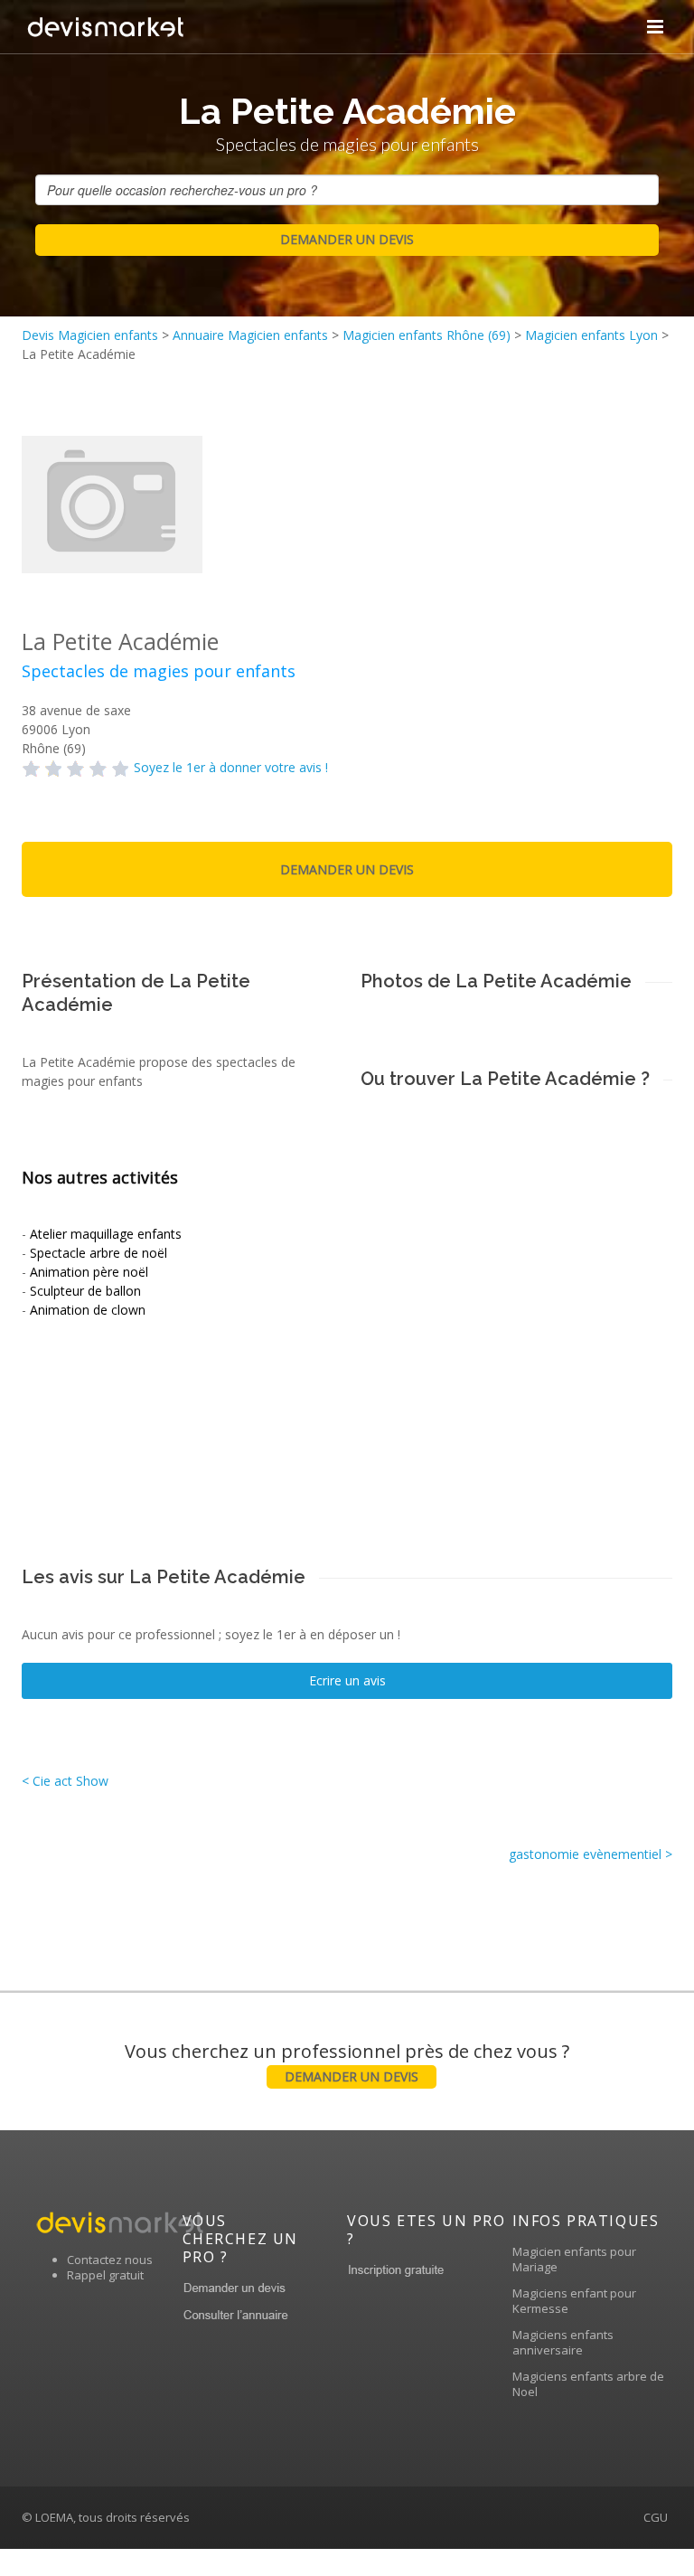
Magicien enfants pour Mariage (574, 2259)
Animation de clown (88, 1310)
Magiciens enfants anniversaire (563, 2342)
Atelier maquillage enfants (106, 1234)
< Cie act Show (65, 1781)
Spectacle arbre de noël (98, 1253)
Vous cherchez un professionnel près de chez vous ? (347, 2062)
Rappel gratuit (105, 2275)
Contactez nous (110, 2260)
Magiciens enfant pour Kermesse (574, 2301)
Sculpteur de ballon (85, 1291)
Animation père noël (89, 1272)
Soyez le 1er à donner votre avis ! (231, 767)
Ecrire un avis (347, 1680)
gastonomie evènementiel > (591, 1854)
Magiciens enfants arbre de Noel (588, 2384)
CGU (656, 2517)
